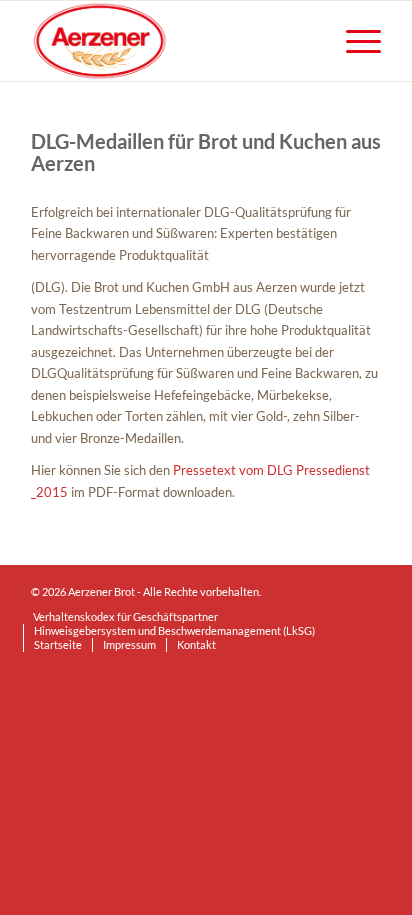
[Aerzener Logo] (171, 41)
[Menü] (353, 41)
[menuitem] (353, 41)
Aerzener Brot (101, 591)
